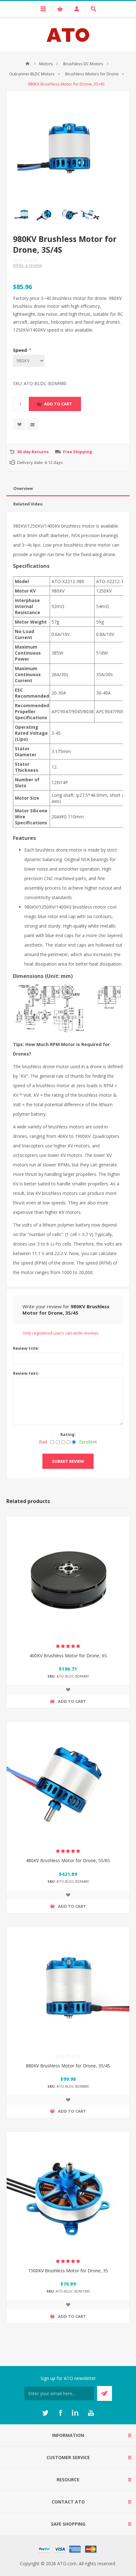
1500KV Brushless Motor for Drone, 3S (68, 2271)
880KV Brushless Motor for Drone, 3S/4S (68, 2066)
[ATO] (28, 64)
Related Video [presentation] (28, 504)
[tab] (68, 489)
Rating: (68, 1434)
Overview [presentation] (23, 488)
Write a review (28, 265)
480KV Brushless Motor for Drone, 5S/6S (68, 1860)
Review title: (26, 1348)
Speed (21, 350)
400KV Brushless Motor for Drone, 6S (68, 1656)
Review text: (26, 1373)
